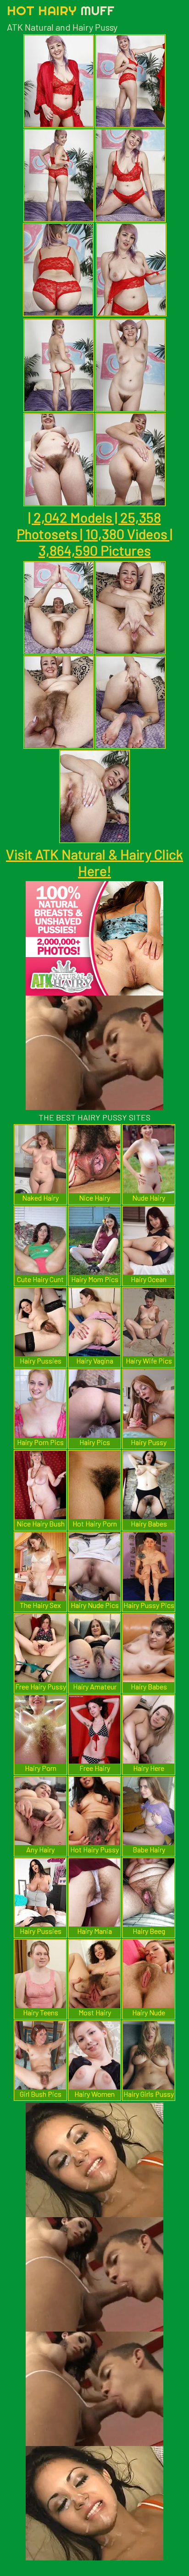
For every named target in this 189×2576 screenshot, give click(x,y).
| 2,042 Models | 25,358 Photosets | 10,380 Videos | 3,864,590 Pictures (94, 534)
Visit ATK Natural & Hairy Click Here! (94, 862)
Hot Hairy (61, 10)
